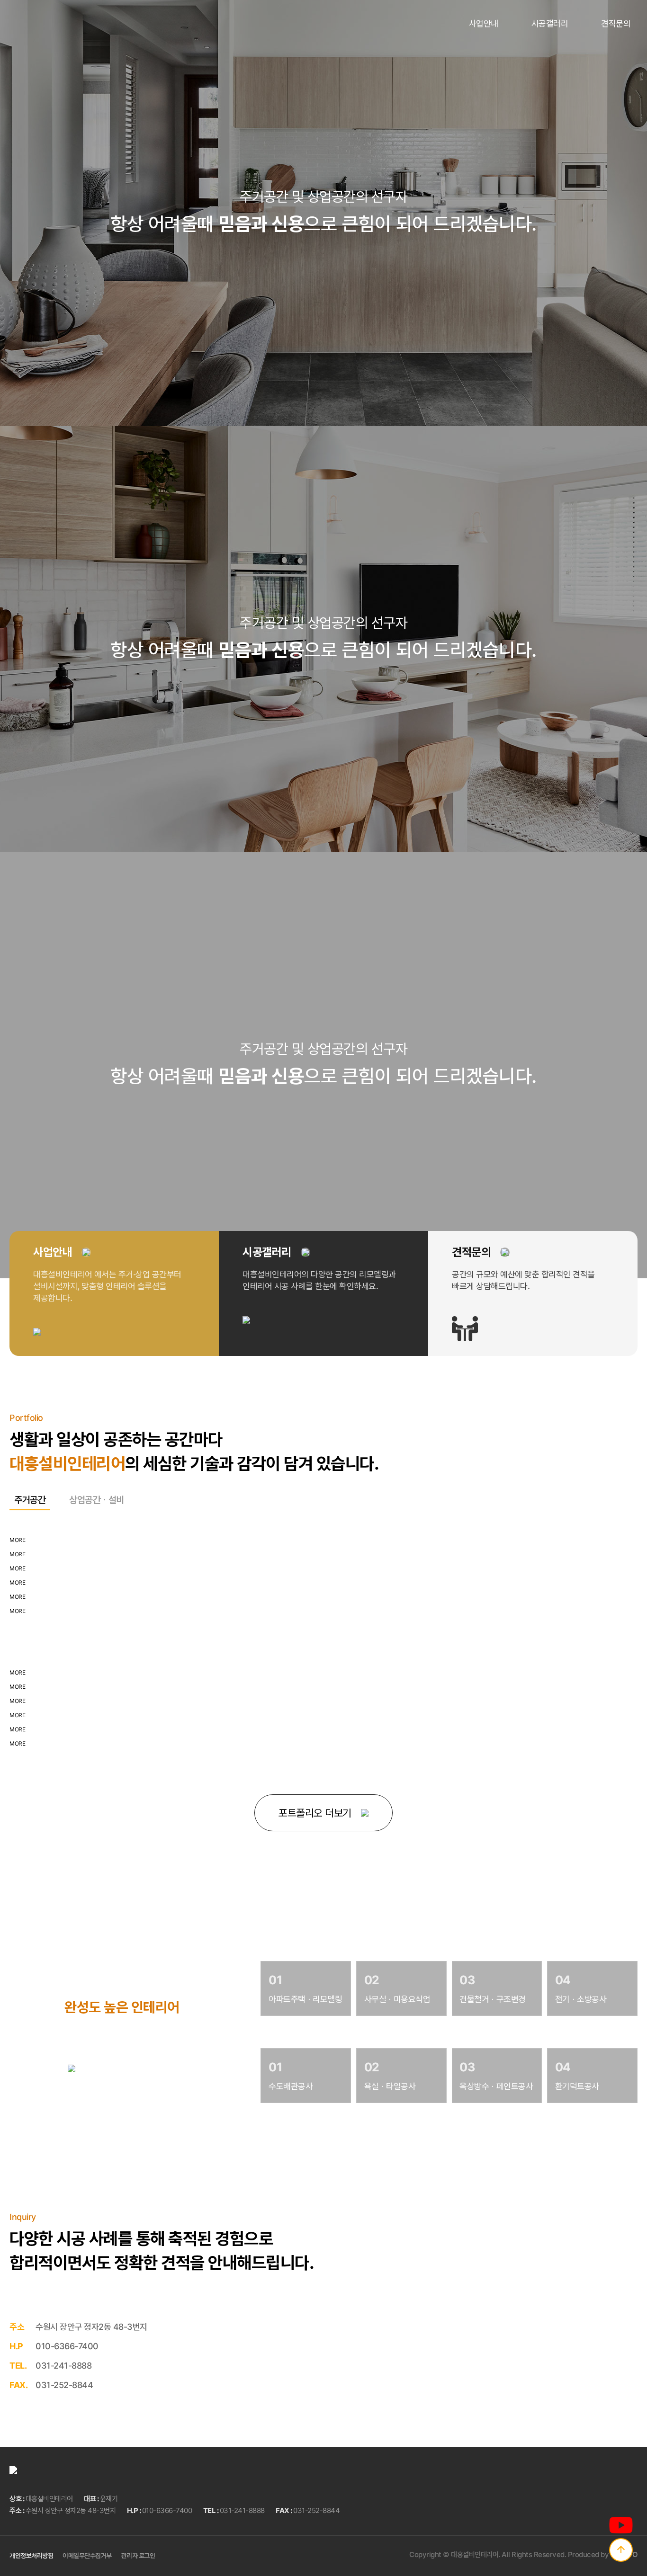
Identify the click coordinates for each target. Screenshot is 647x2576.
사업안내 (484, 23)
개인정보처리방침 (31, 2555)
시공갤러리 (550, 23)
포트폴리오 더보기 (315, 1813)
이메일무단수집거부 (87, 2555)
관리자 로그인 (138, 2555)
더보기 (33, 2068)
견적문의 (616, 23)
